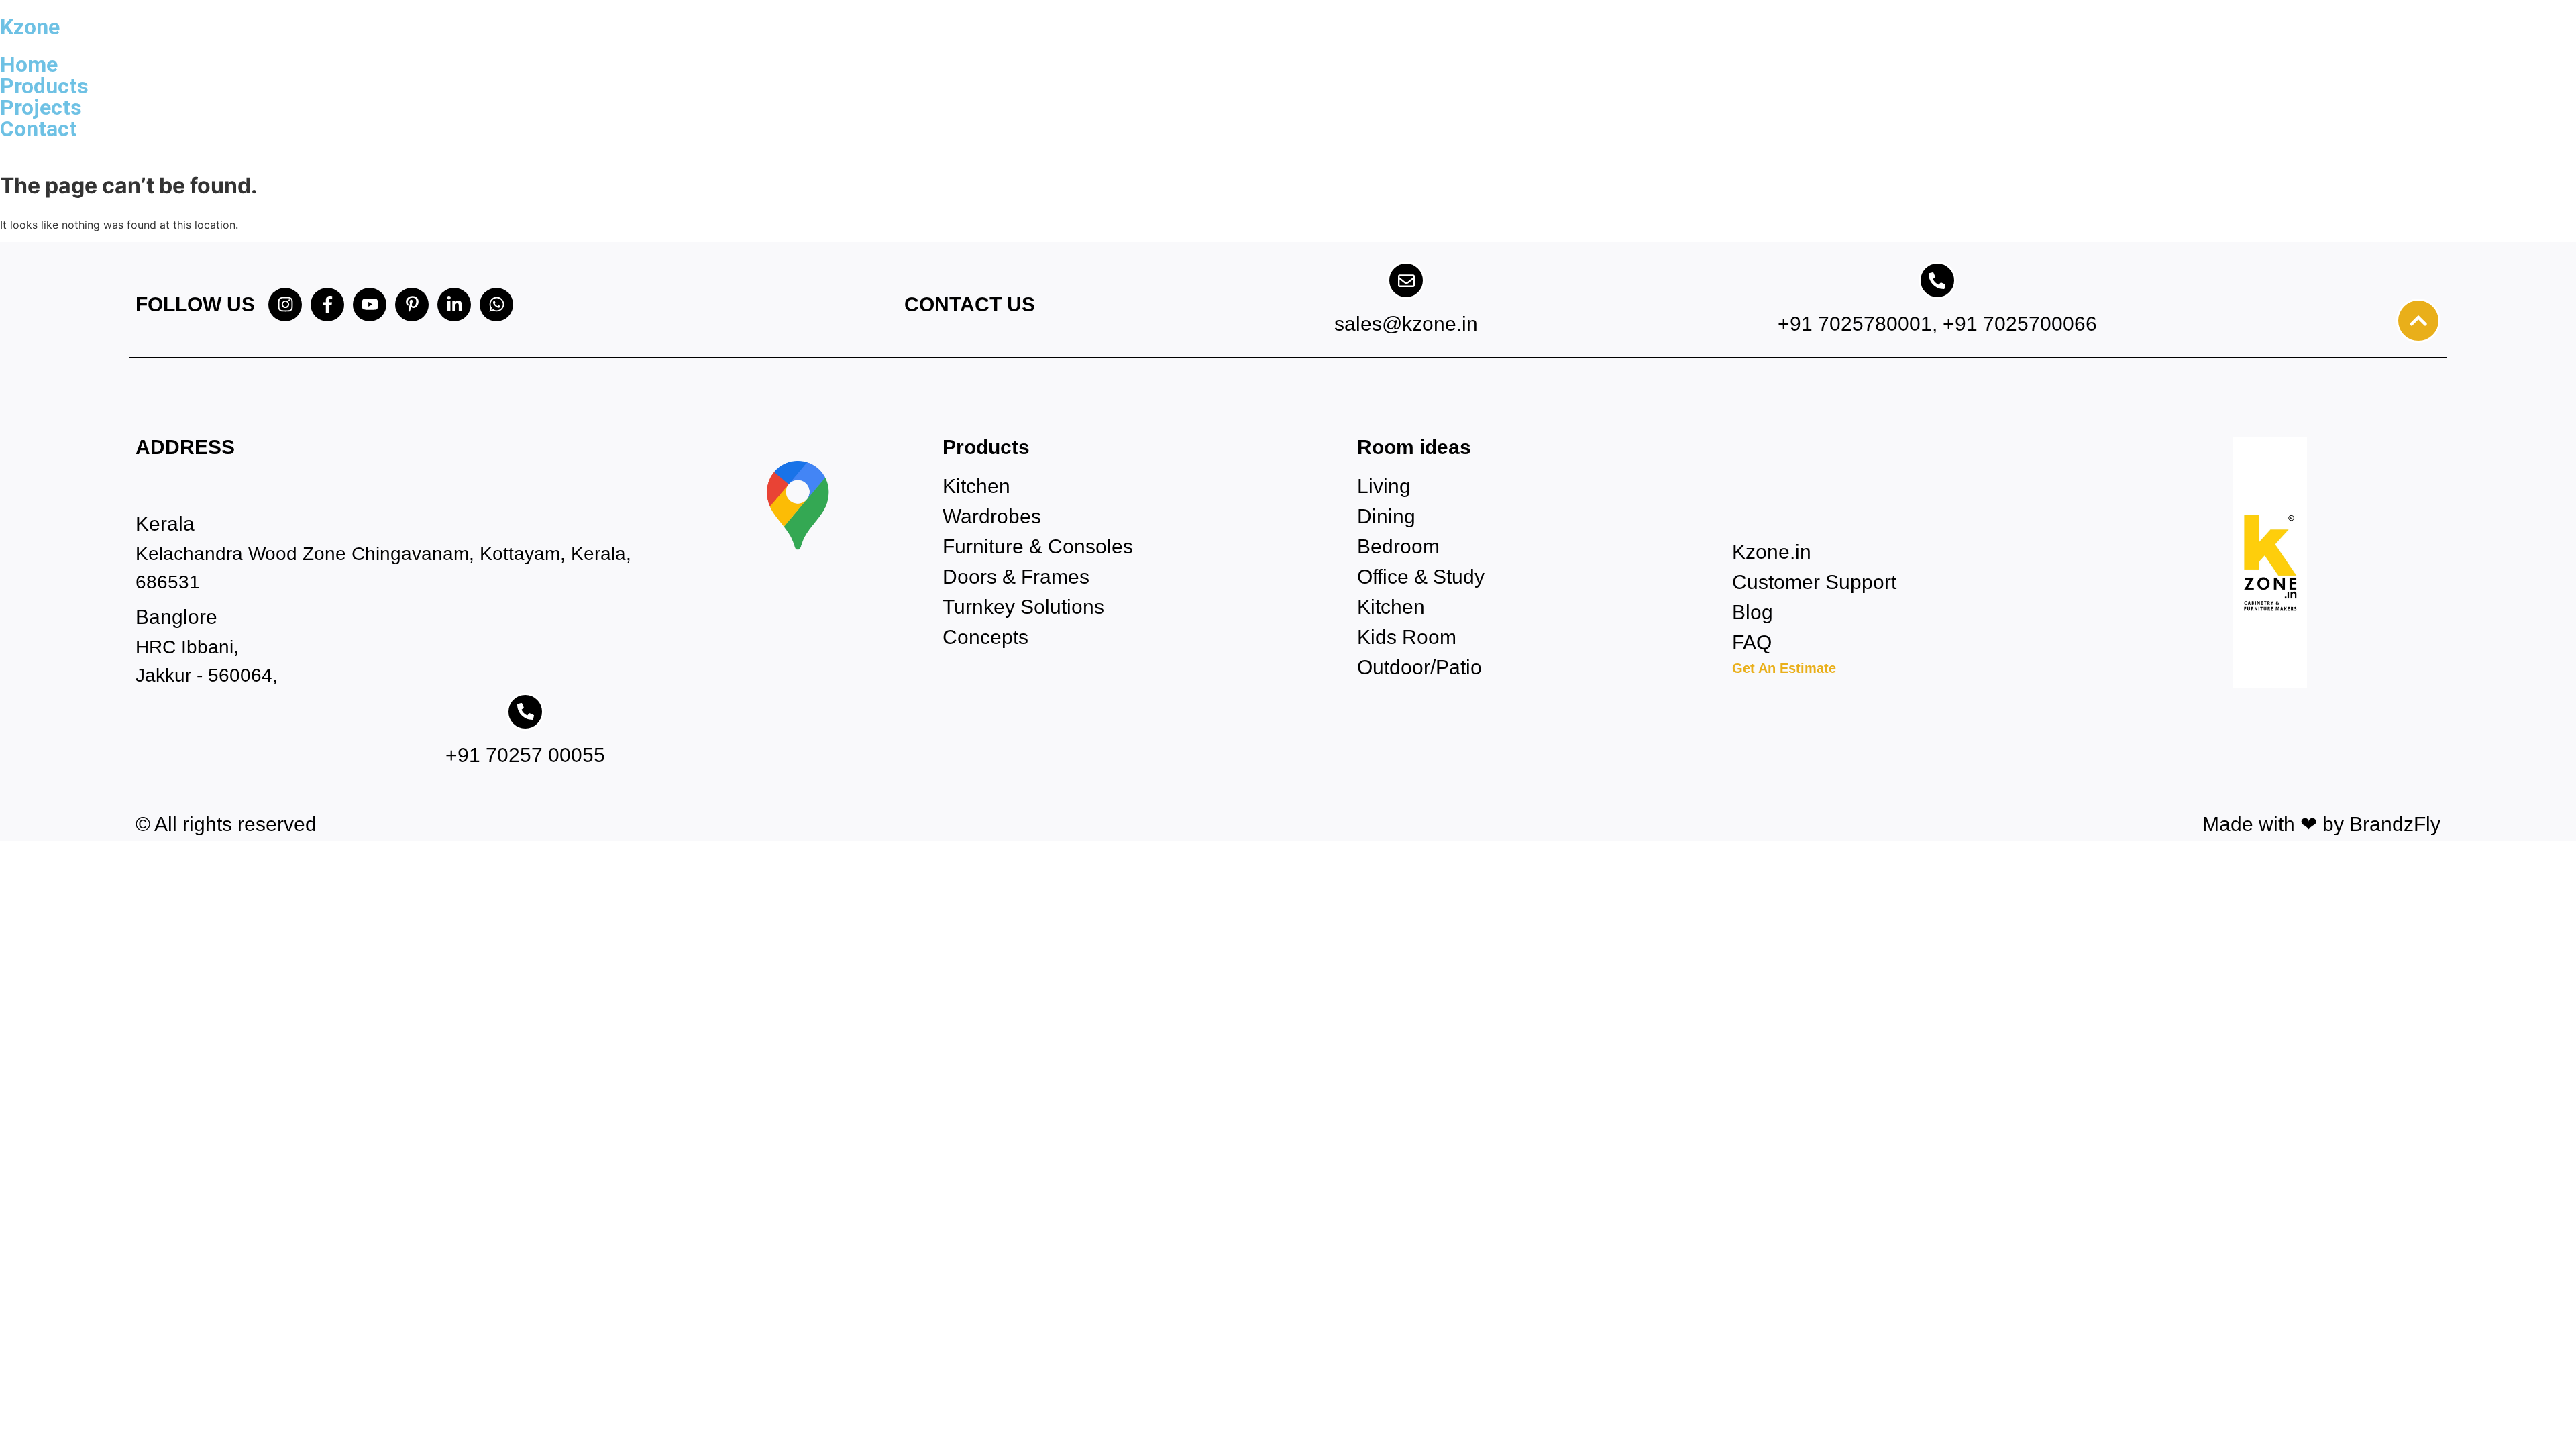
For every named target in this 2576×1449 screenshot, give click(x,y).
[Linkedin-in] (454, 305)
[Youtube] (370, 305)
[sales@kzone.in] (1406, 280)
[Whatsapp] (496, 305)
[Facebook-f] (327, 305)
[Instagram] (285, 305)
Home (29, 64)
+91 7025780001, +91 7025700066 (1937, 324)
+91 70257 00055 (525, 755)
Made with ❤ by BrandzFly (2321, 824)
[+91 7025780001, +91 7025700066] (1937, 280)
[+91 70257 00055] (525, 712)
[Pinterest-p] (412, 305)
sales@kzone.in (1406, 324)
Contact (39, 129)
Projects (41, 107)
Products (44, 86)
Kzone (30, 27)
